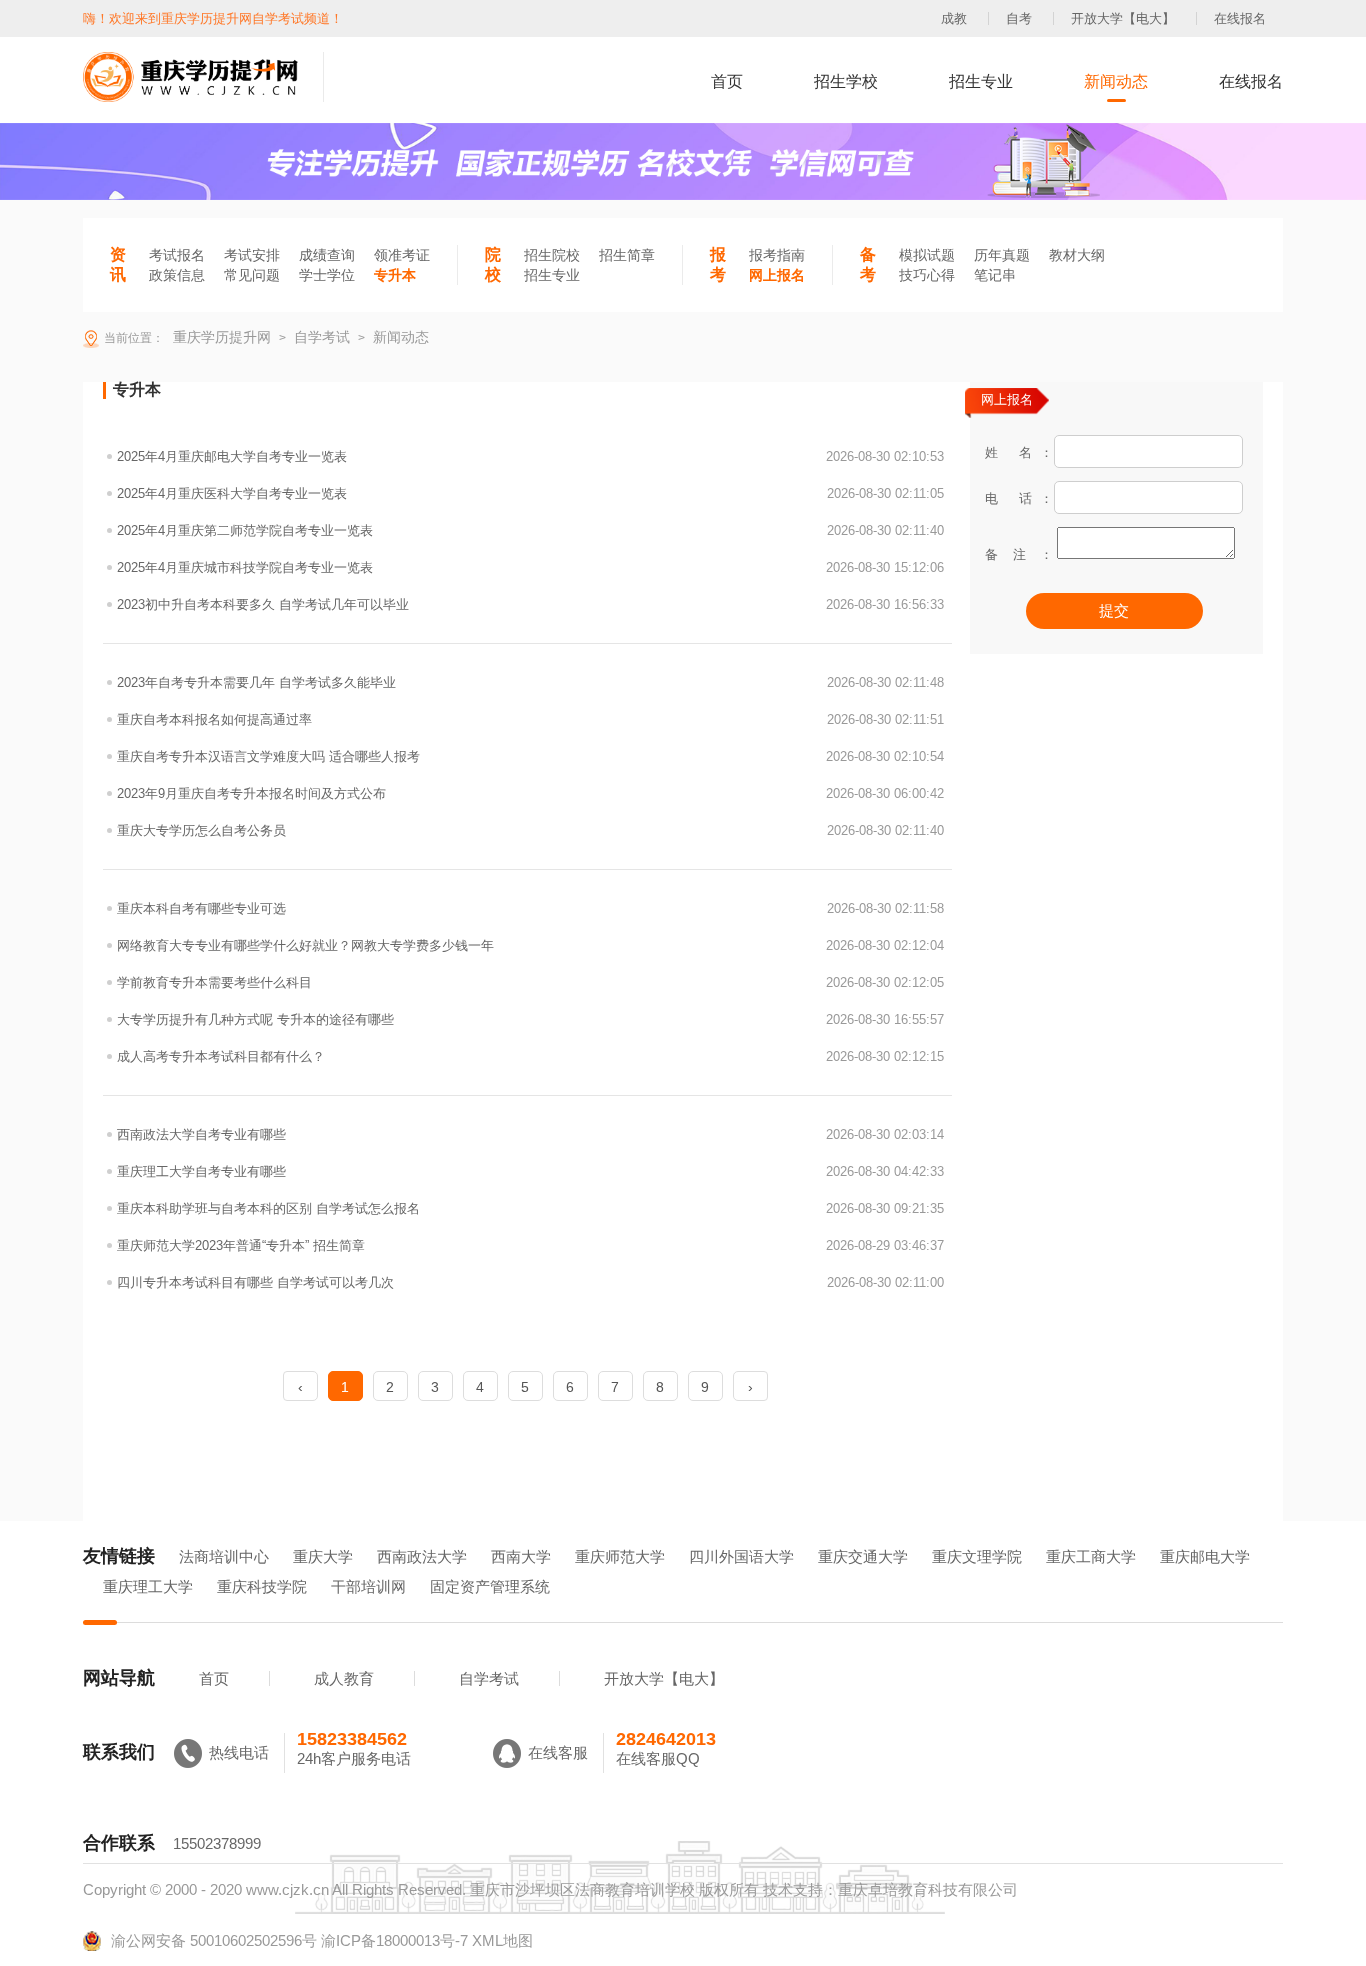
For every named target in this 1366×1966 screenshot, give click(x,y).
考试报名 (177, 255)
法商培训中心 (224, 1556)
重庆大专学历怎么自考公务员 (530, 830)
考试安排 (252, 255)
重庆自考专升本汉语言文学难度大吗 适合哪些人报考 (530, 756)
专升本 (395, 275)
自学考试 (489, 1678)
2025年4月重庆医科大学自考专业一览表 (530, 493)
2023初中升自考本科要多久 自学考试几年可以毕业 (530, 604)
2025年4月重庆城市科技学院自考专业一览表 (530, 567)
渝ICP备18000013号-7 (394, 1940)
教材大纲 (1077, 255)
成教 (954, 18)
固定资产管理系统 (490, 1586)
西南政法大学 (422, 1556)
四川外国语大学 (741, 1556)
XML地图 (502, 1940)
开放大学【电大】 (1123, 18)
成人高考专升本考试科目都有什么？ (530, 1056)
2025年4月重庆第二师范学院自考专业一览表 (530, 530)
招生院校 (552, 255)
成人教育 (344, 1678)
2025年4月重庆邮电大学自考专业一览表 (530, 456)
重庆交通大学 (863, 1556)
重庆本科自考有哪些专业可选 (530, 908)
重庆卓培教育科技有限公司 (928, 1889)
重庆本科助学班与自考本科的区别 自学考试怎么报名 (530, 1208)
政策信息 (177, 275)
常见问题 (252, 275)
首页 (727, 81)
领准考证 (402, 255)
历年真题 (1002, 255)
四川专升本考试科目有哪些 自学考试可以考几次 (530, 1282)
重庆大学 (323, 1556)
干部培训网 (368, 1586)
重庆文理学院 (977, 1556)
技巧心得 (927, 275)
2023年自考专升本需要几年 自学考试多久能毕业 (530, 682)
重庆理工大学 (148, 1586)
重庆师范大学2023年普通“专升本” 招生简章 (530, 1245)
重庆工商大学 (1091, 1556)
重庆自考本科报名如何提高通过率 (530, 719)
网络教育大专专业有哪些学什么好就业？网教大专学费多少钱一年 (530, 945)
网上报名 (777, 275)
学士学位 (327, 275)
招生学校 (846, 81)
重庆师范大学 (620, 1556)
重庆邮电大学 (1205, 1556)
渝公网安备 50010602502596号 (214, 1940)
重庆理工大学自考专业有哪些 (530, 1171)
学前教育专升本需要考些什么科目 (530, 982)
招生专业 (981, 81)
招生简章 (627, 255)
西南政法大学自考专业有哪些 (530, 1134)
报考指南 (777, 255)
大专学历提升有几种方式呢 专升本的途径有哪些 (530, 1019)
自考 (1019, 18)
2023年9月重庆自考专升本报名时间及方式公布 (530, 793)
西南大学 (521, 1556)
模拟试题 (927, 255)
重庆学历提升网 (220, 337)
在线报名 (1240, 18)
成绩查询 (327, 255)
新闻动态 (1116, 81)
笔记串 (995, 275)
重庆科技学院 (262, 1586)
